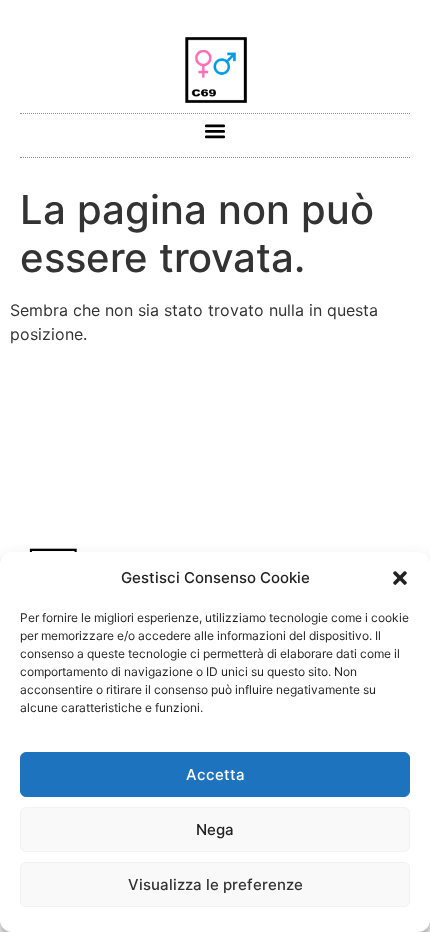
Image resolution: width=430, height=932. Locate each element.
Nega (215, 829)
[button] (400, 578)
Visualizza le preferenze (215, 884)
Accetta (215, 774)
